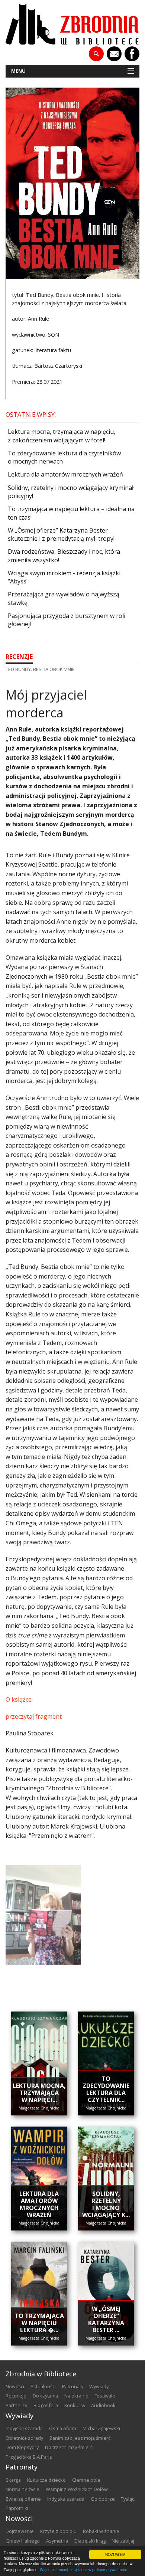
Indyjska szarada (24, 2428)
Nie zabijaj (123, 2541)
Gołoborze (103, 2499)
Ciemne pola (86, 2480)
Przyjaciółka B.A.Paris (29, 2457)
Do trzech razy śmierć (69, 2447)
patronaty (73, 2386)
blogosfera (46, 2405)
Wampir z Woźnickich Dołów (77, 2489)
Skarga (13, 2480)
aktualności (43, 2386)
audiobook (103, 2405)
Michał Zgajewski (101, 2428)
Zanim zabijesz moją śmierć (80, 2438)
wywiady (99, 2386)
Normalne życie (22, 2489)
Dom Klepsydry (22, 2447)
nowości (15, 2386)
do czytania (45, 2396)
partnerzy (16, 2405)
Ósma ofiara (63, 2428)
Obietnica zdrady (24, 2438)
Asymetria (57, 2541)
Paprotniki (17, 2508)
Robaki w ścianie (101, 2531)
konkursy (75, 2405)
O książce (19, 1699)
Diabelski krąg (90, 2541)
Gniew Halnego (23, 2541)
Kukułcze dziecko (46, 2480)
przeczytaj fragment (34, 1716)
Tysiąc (128, 2499)
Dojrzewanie (20, 2531)
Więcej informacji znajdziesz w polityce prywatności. (84, 2570)
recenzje (19, 657)
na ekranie (76, 2396)
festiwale (105, 2396)
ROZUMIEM (115, 2554)
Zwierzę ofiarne (23, 2499)
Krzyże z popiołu (58, 2531)
